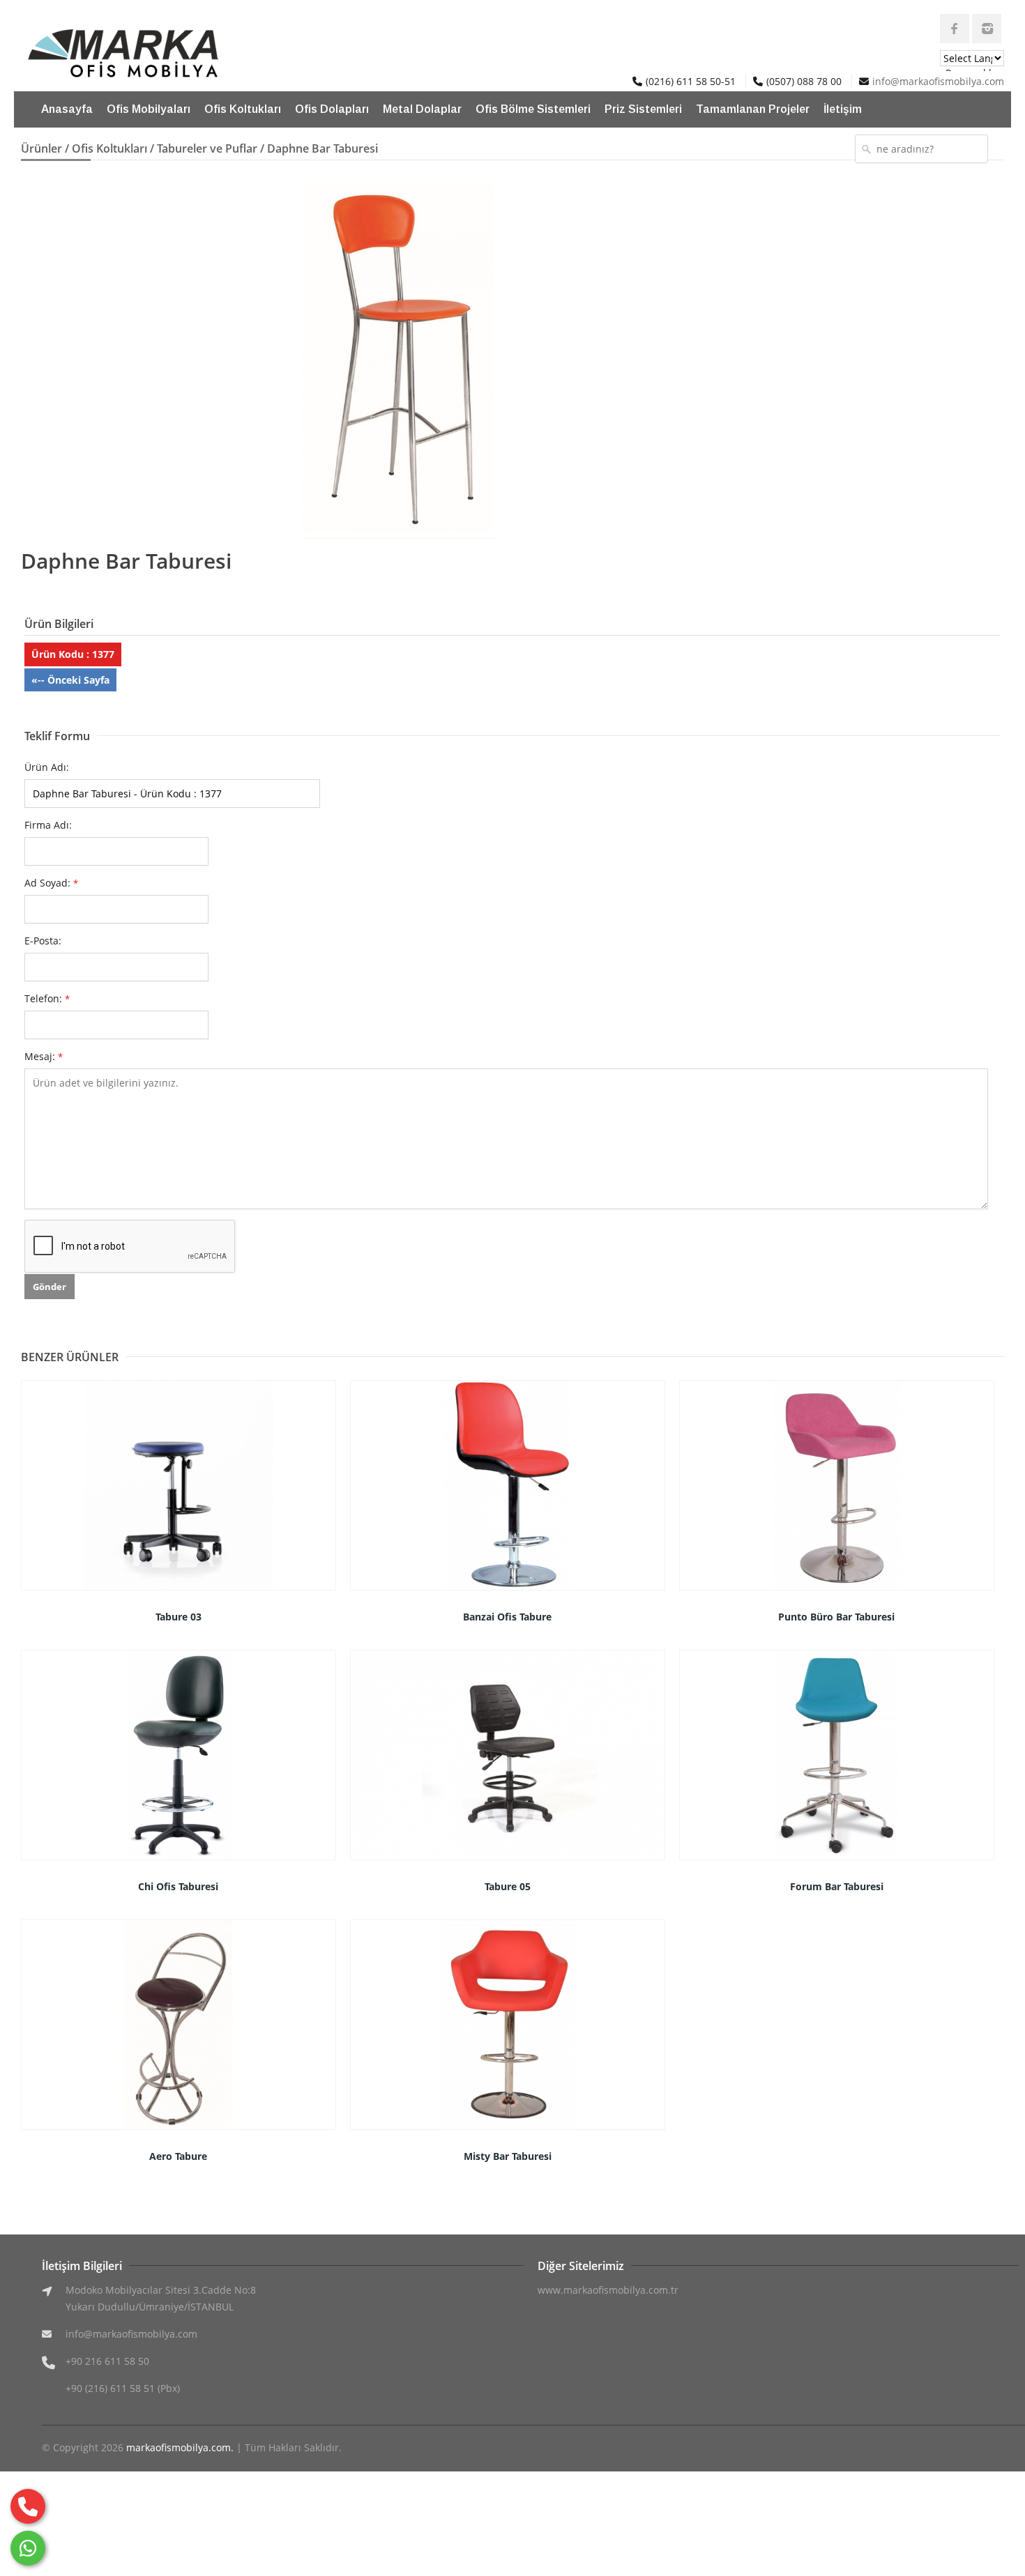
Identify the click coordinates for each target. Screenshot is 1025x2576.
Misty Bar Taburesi (508, 2156)
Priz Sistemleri (643, 109)
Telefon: (47, 998)
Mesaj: (44, 1056)
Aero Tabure (178, 2156)
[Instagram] (987, 29)
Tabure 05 (508, 1886)
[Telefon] (28, 2506)
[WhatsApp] (28, 2548)
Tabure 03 (179, 1617)
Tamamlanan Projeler (753, 109)
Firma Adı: (48, 825)
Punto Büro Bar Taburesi (836, 1617)
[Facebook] (955, 29)
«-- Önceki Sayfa (70, 680)
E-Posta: (43, 941)
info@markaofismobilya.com (938, 81)
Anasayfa (67, 109)
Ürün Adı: (47, 767)
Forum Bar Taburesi (837, 1886)
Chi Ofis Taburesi (178, 1886)
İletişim (843, 109)
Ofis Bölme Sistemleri (533, 109)
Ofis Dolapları (332, 109)
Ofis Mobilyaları (149, 109)
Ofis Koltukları (243, 109)
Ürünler (41, 148)
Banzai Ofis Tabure (507, 1617)
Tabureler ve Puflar (207, 148)
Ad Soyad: (51, 883)
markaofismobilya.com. (180, 2447)
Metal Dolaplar (422, 109)
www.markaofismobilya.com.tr (608, 2290)
